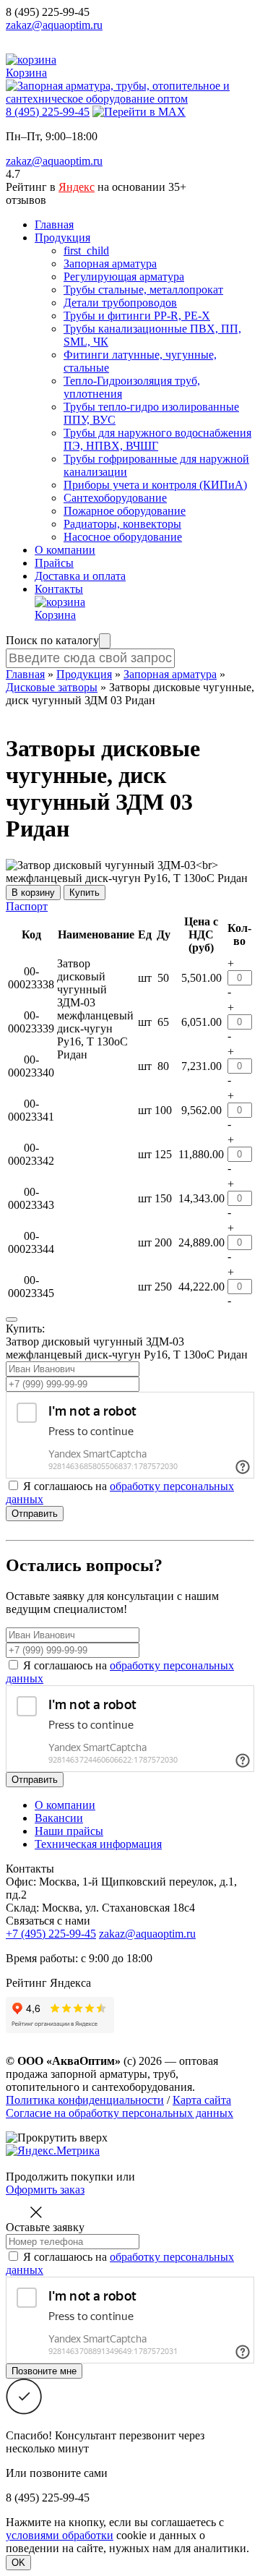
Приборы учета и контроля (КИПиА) (155, 485)
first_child (86, 251)
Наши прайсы (69, 1831)
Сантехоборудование (115, 498)
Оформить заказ (45, 2190)
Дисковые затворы (52, 687)
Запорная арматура (110, 264)
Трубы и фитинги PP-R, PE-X (137, 316)
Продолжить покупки (60, 2177)
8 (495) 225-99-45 (48, 12)
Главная (54, 224)
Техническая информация (98, 1844)
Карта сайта (202, 2100)
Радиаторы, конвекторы (122, 524)
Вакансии (59, 1818)
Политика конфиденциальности (85, 2100)
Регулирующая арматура (124, 277)
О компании (65, 550)
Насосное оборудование (123, 537)
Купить (84, 893)
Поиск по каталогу (52, 640)
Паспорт (27, 906)
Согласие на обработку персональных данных (120, 2113)
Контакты (59, 589)
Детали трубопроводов (120, 303)
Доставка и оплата (80, 576)
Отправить (35, 1514)
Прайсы (54, 563)
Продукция (62, 238)
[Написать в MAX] (139, 112)
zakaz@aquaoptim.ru (54, 25)
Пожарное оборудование (125, 511)
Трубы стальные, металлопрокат (143, 290)
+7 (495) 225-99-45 (51, 1934)
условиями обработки (60, 2535)
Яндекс (77, 187)
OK (18, 2563)
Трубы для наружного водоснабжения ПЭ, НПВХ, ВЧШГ (157, 439)
